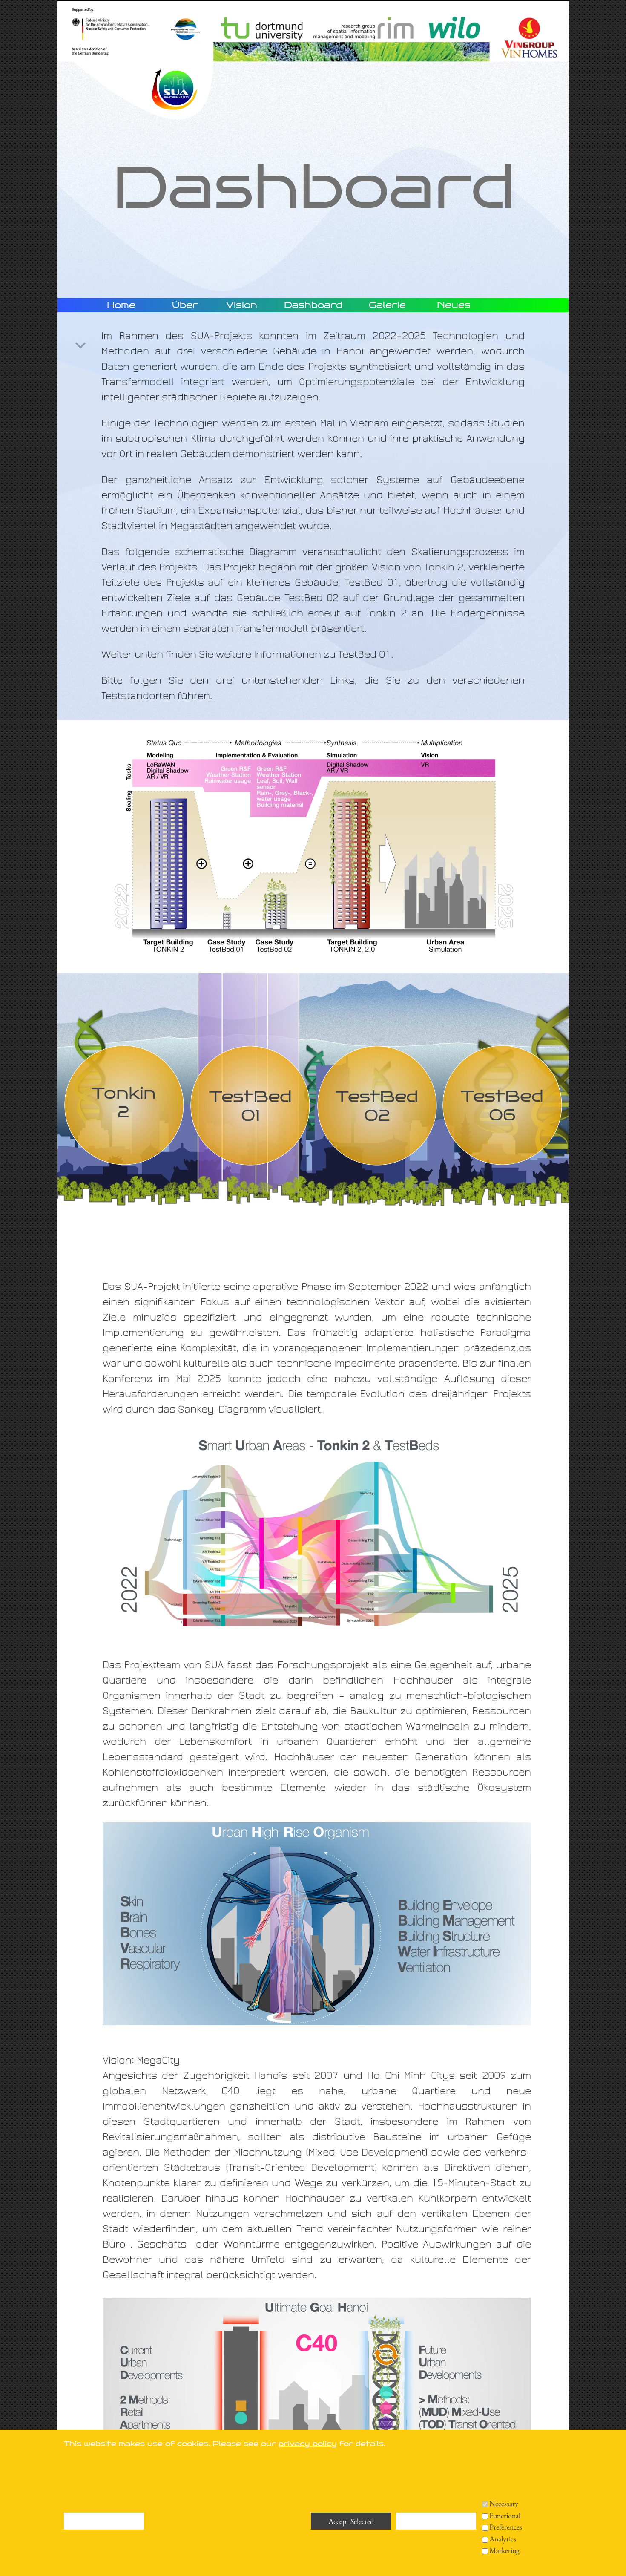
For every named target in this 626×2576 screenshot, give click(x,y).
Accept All (436, 2521)
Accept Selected (351, 2521)
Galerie (387, 305)
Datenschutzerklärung (157, 2544)
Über (185, 305)
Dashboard (313, 305)
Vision (242, 305)
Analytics (503, 2539)
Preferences (506, 2527)
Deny (104, 2521)
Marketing (504, 2550)
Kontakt (122, 2558)
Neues (454, 305)
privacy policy (308, 2444)
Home (121, 305)
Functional (505, 2515)
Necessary (504, 2503)
